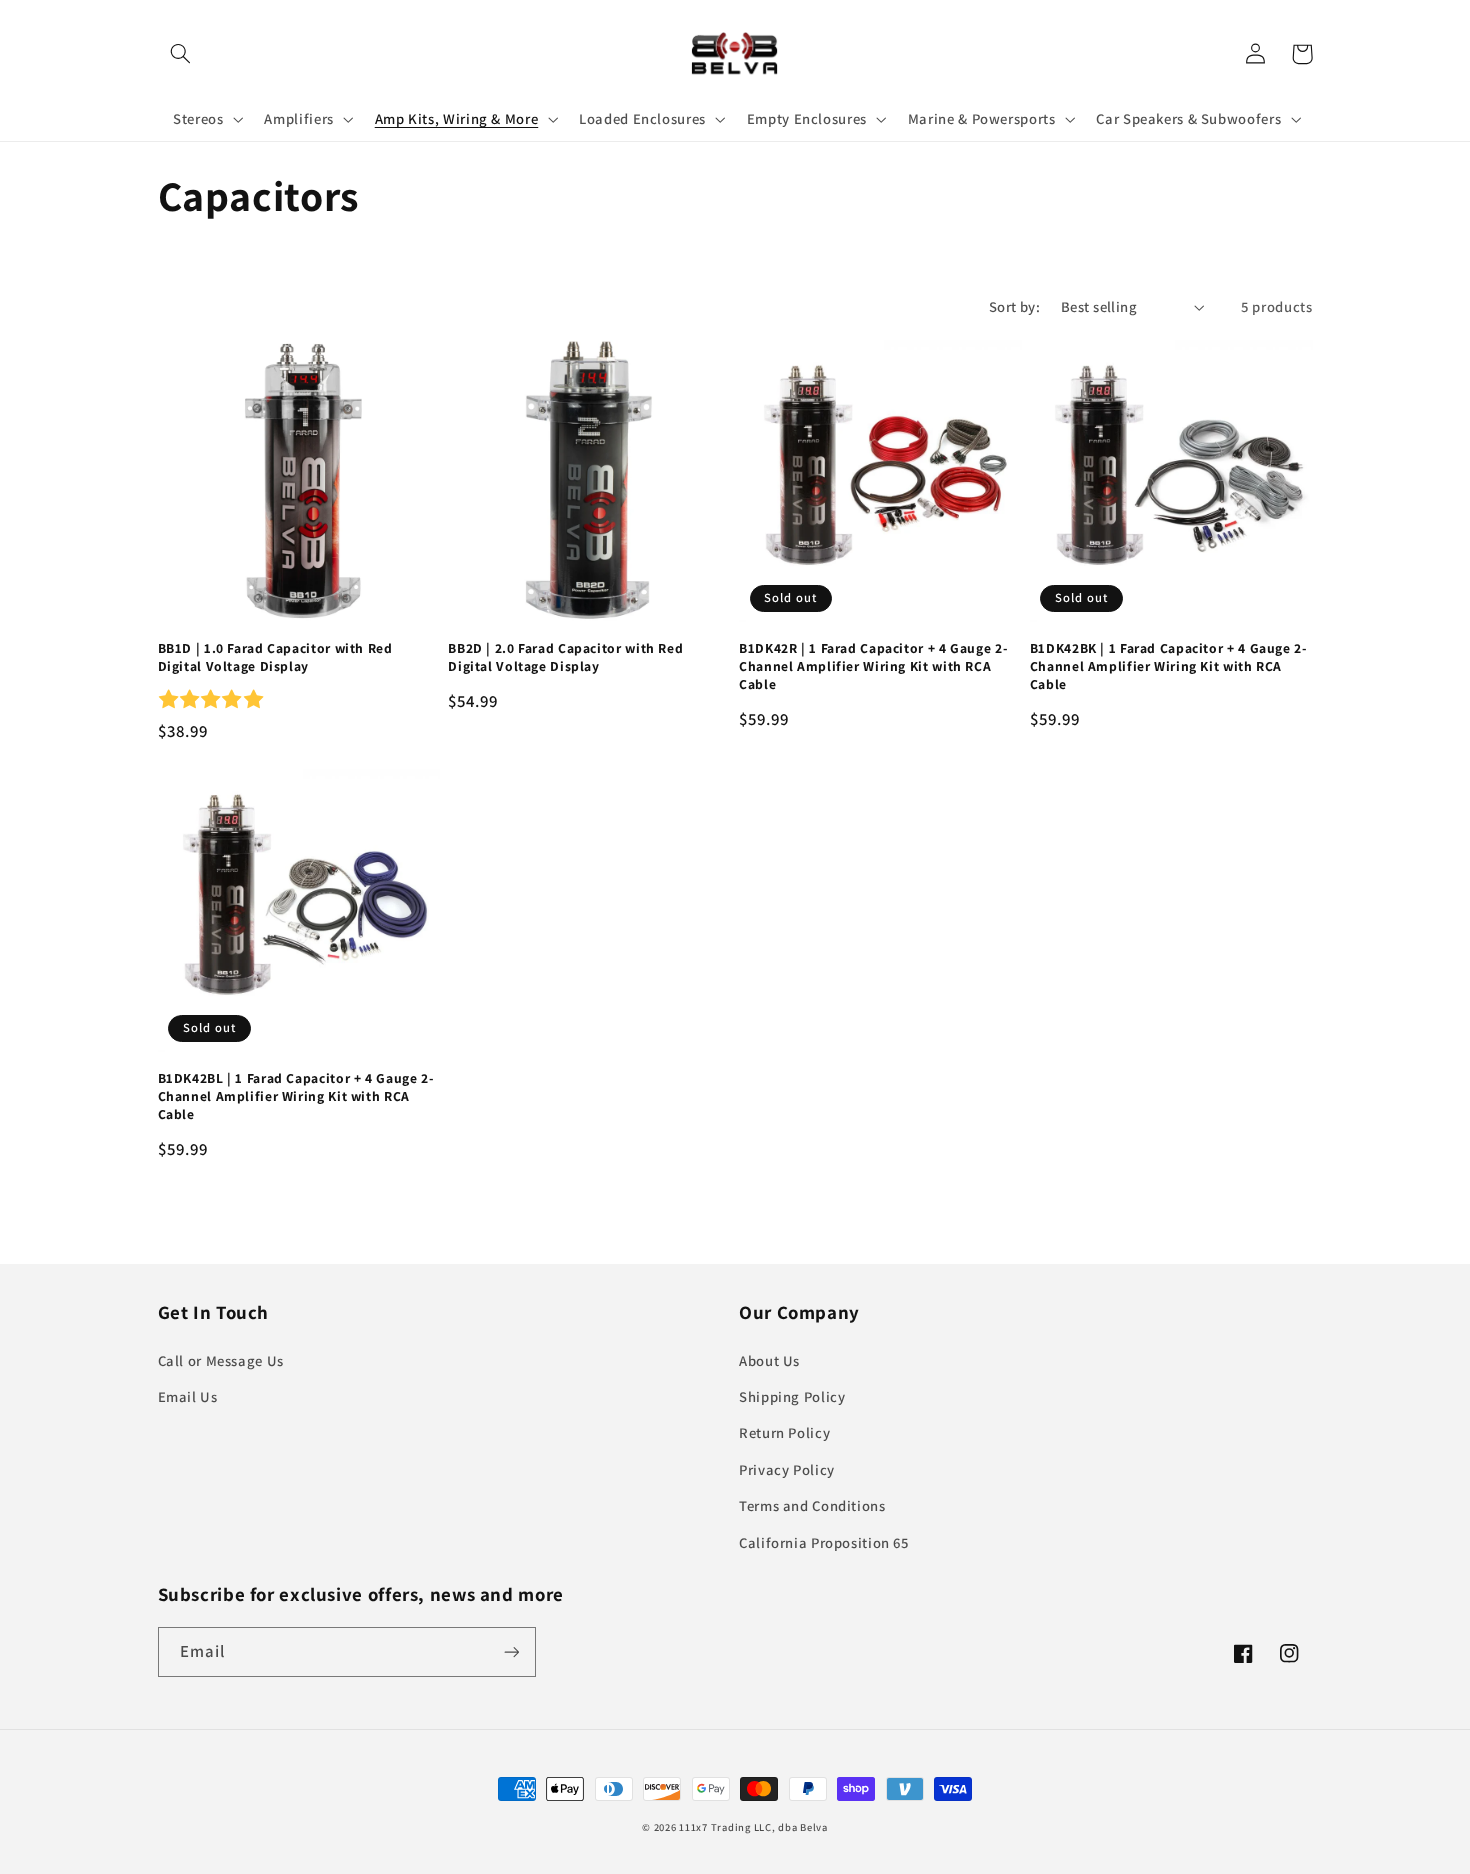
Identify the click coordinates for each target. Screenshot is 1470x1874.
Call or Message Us (221, 1360)
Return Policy (784, 1432)
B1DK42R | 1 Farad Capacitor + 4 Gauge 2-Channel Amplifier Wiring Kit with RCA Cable (873, 666)
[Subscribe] (511, 1651)
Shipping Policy (792, 1396)
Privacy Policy (787, 1469)
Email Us (188, 1396)
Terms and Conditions (812, 1505)
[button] (181, 54)
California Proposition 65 (824, 1542)
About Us (769, 1360)
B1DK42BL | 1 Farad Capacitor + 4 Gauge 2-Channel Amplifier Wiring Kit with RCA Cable (296, 1096)
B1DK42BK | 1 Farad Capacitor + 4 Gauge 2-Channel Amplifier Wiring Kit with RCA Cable (1168, 666)
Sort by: (1014, 306)
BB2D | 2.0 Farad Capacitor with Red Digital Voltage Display (565, 657)
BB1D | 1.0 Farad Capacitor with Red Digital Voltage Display (275, 657)
